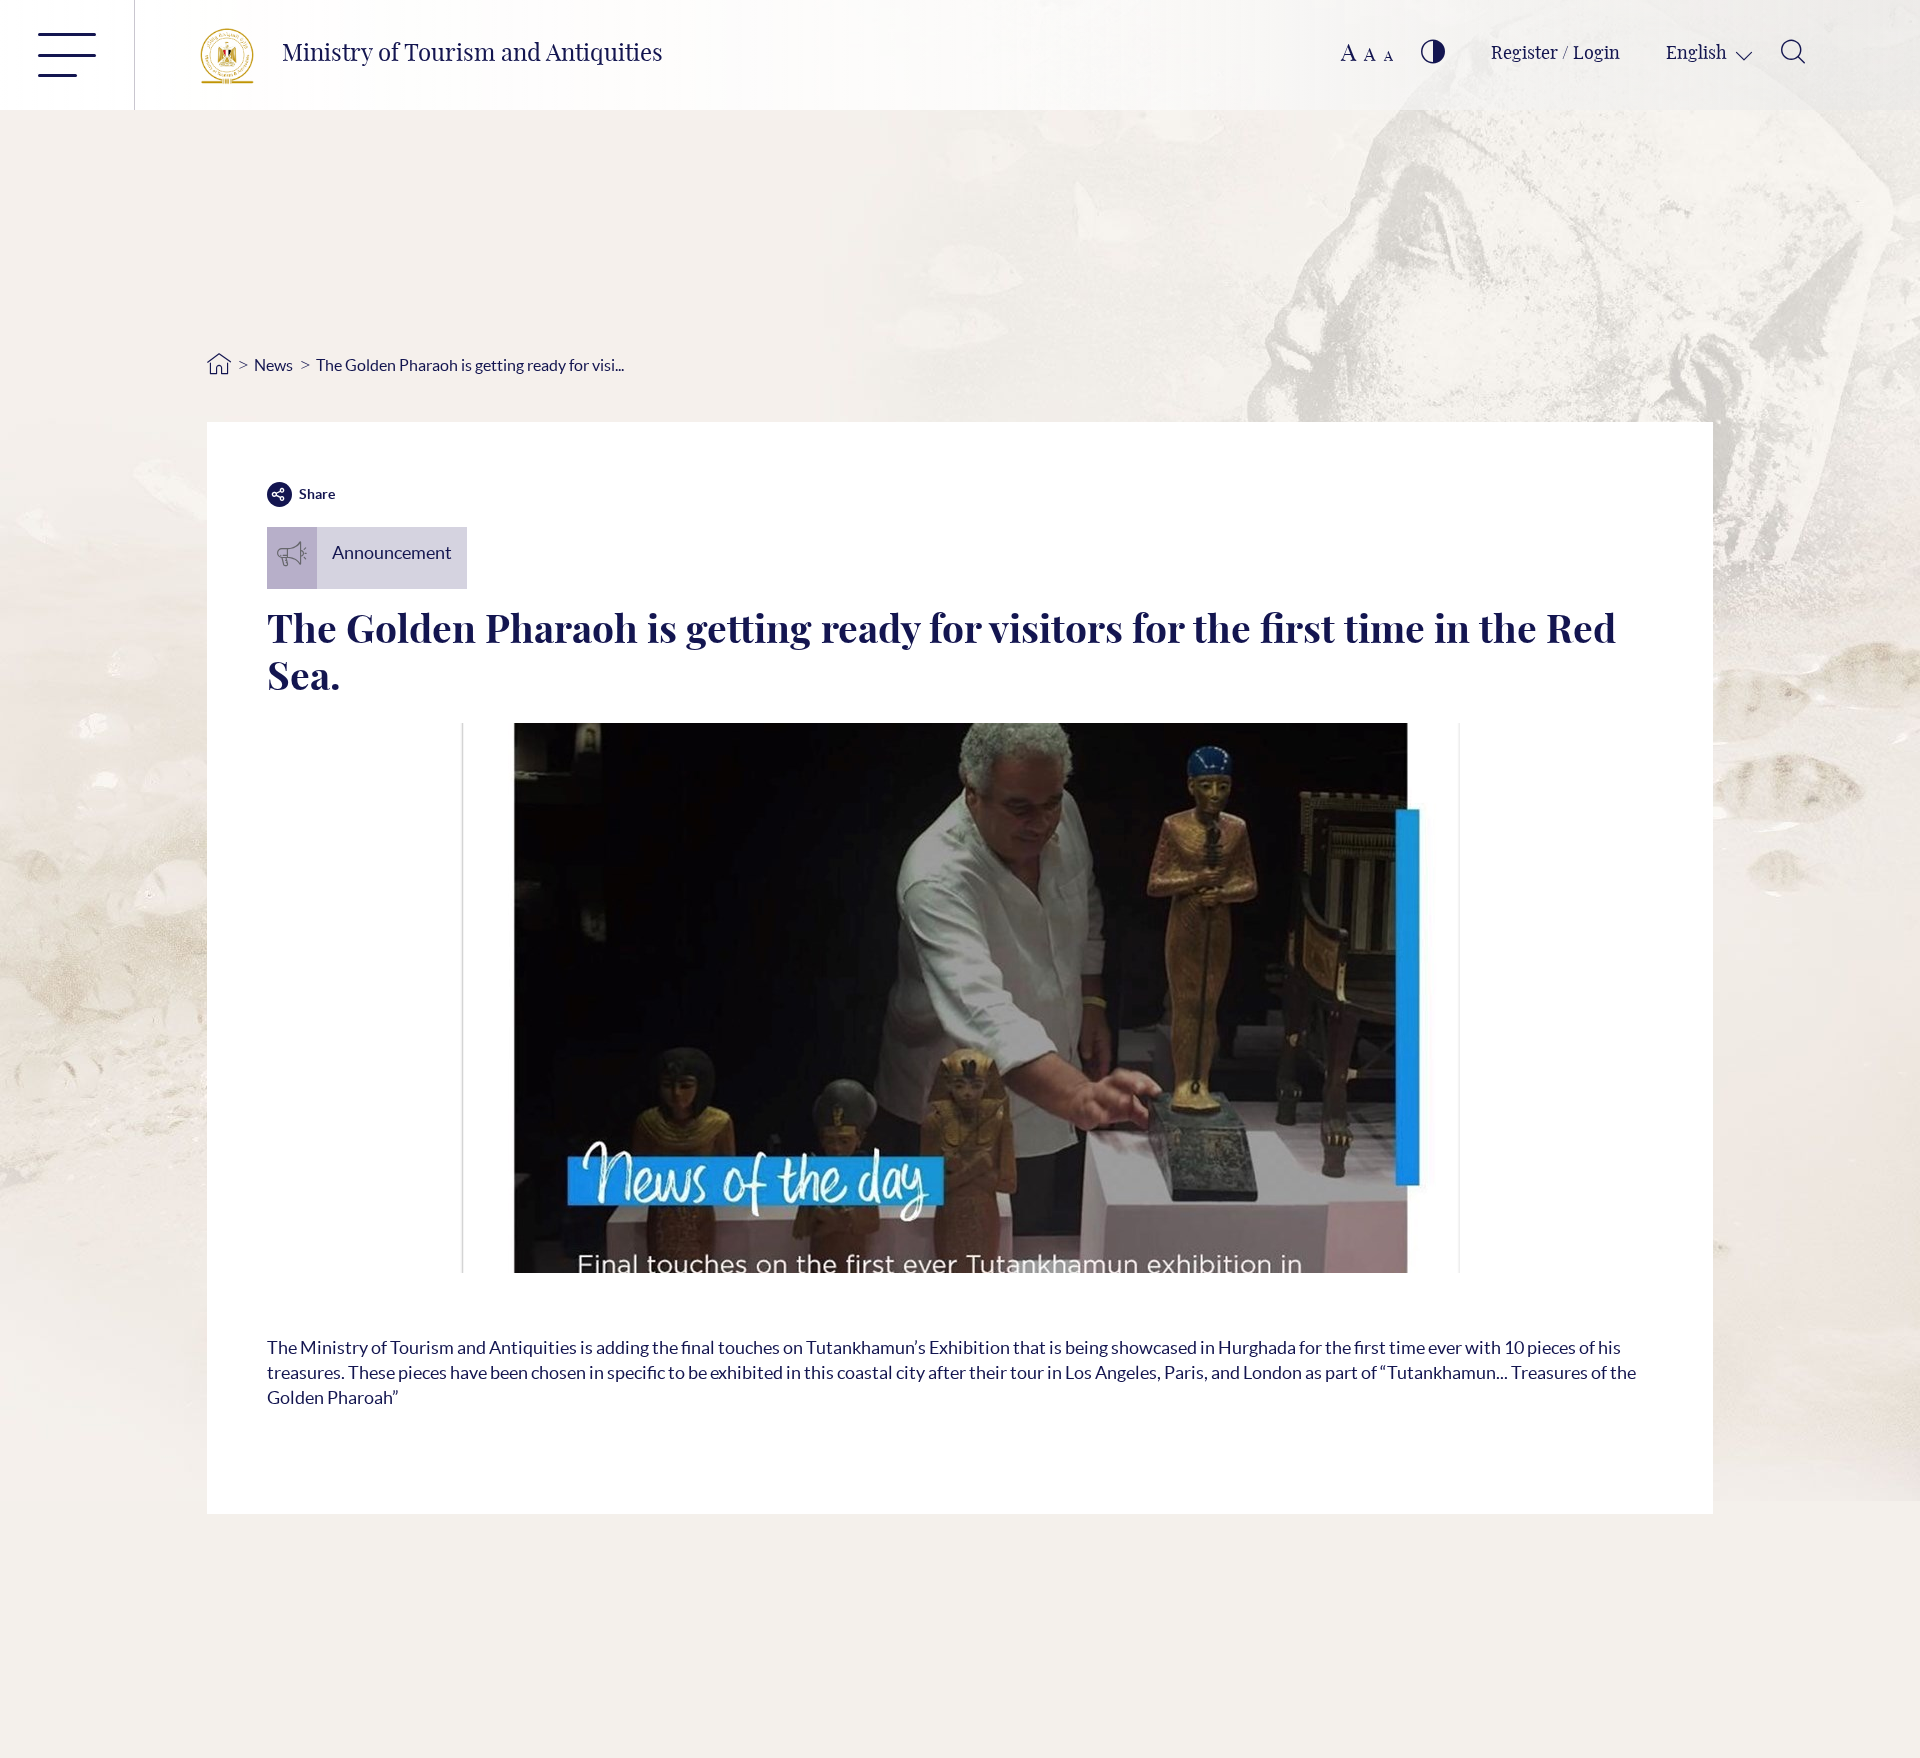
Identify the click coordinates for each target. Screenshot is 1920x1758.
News (273, 365)
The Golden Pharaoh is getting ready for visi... (470, 365)
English (1698, 54)
